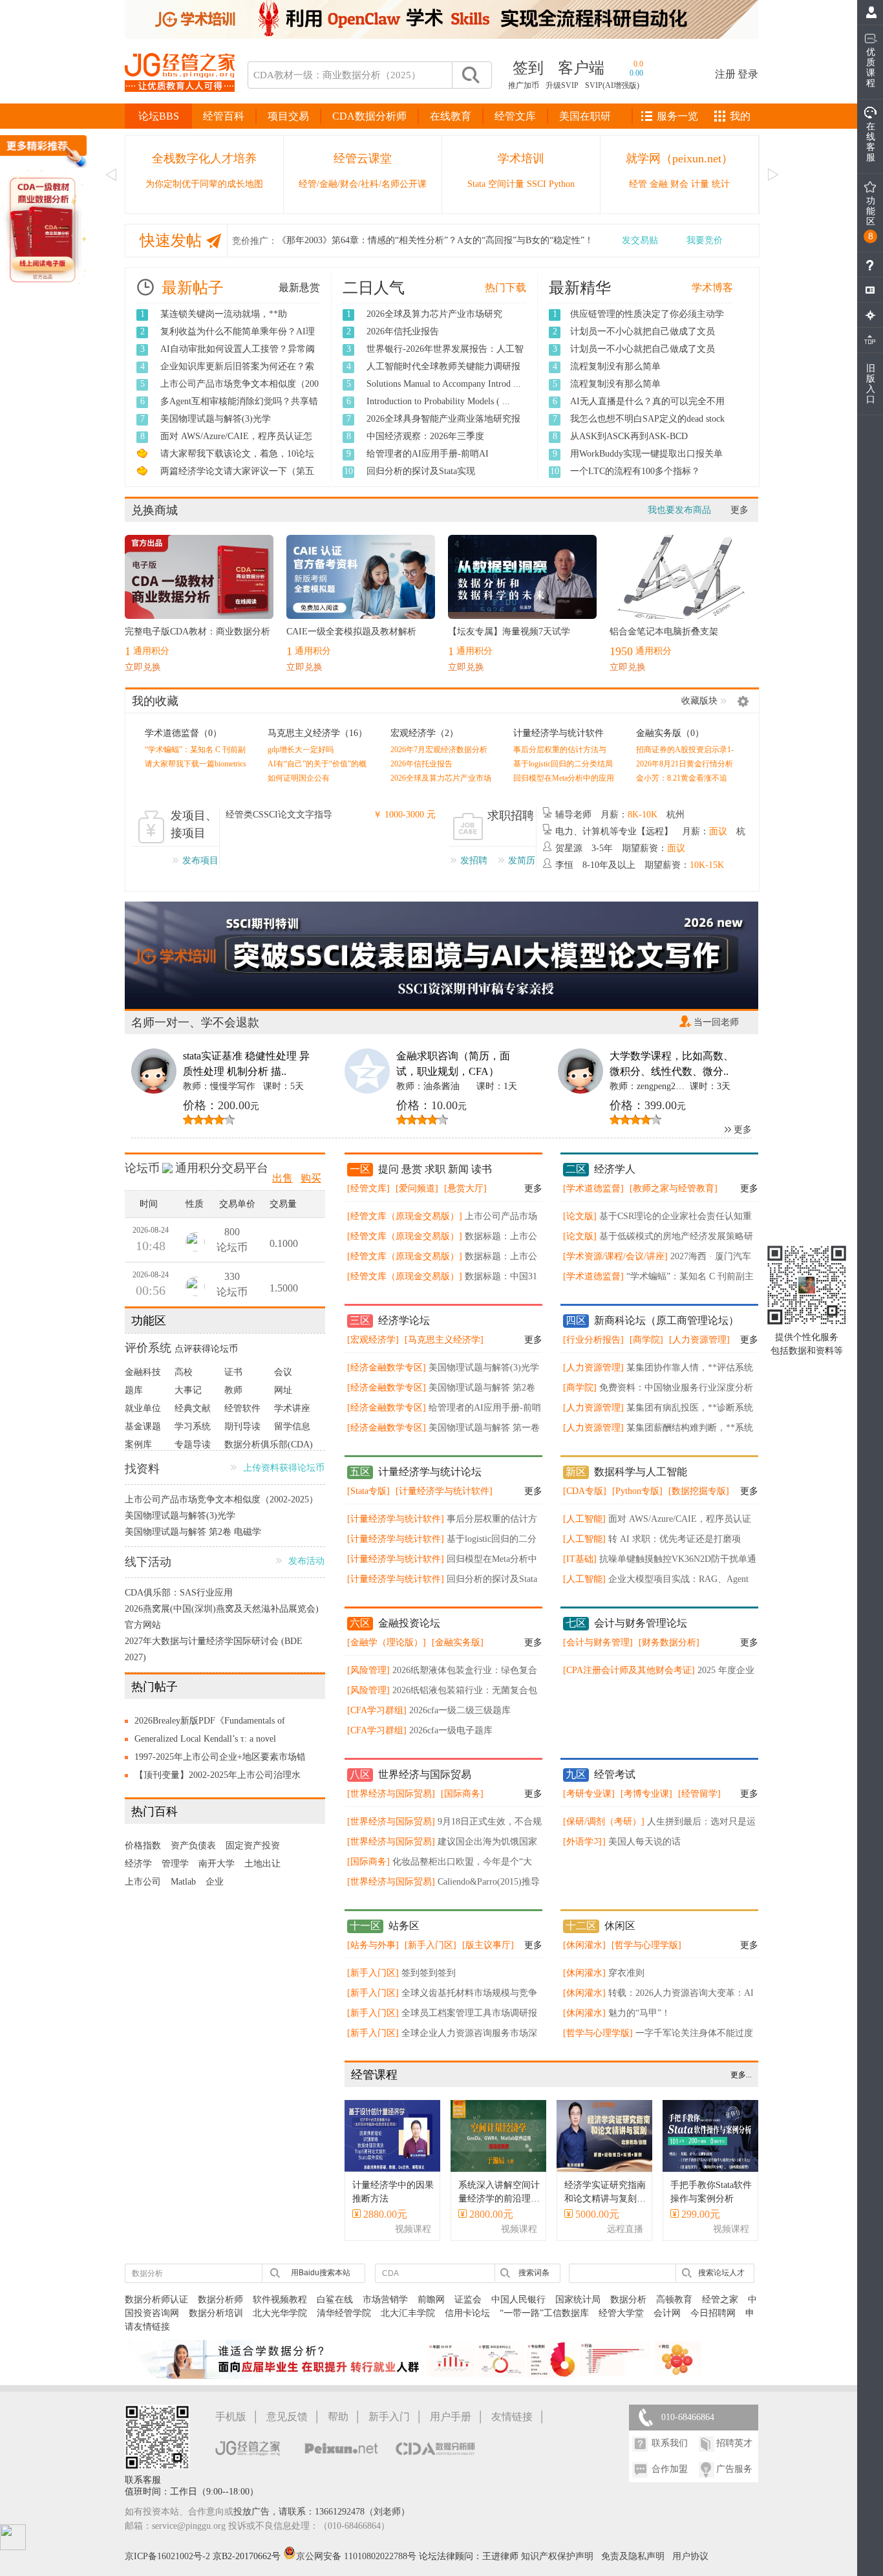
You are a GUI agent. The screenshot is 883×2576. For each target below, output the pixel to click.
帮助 (338, 2417)
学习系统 (193, 1426)
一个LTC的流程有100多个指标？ (635, 471)
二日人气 (374, 288)
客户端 (581, 68)
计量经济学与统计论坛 (430, 1472)
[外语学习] (584, 1842)
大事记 (188, 1390)
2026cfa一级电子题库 (451, 1730)
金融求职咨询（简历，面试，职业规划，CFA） (453, 1064)
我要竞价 (705, 240)
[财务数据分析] (669, 1642)
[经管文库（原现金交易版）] (405, 1216)
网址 (283, 1390)
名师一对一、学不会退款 (195, 1023)
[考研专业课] (589, 1794)
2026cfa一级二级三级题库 (460, 1710)
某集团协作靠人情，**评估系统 (690, 1368)
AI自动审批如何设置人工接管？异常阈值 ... (238, 356)
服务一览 (677, 116)
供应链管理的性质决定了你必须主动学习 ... (647, 321)
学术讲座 (292, 1408)
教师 (233, 1390)
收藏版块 (699, 701)
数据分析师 (220, 2300)
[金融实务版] (458, 1642)
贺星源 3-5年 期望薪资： (620, 848)
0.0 (638, 64)
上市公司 (143, 1882)
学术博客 (712, 287)
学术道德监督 (172, 733)
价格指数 (143, 1845)
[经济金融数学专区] (387, 1368)
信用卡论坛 (467, 2313)
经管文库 (515, 116)
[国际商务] (462, 1794)
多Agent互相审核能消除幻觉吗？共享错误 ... (239, 408)
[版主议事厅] (488, 1945)
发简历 (522, 860)
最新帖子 (193, 288)
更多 (739, 510)
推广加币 (524, 85)
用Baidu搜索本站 (321, 2273)
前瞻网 (431, 2300)
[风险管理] (368, 1670)
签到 (528, 68)
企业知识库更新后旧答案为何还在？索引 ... (237, 373)
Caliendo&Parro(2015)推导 (489, 1882)
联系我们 (670, 2443)
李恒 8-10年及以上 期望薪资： (640, 865)
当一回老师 (716, 1022)
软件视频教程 (280, 2300)
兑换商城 (154, 510)
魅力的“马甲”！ (639, 2013)
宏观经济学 (413, 733)
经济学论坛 (404, 1320)
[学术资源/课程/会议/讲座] (615, 1256)
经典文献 (193, 1408)
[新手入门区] (431, 1945)
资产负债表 (193, 1845)
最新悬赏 (299, 287)
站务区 (404, 1926)
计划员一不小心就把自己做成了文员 (643, 331)
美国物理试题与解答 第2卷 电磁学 (193, 1532)
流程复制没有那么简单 (615, 366)
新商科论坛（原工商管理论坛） (666, 1320)
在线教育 (451, 116)
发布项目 (200, 860)
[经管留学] (699, 1794)
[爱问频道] (417, 1188)
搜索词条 (534, 2273)
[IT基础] (580, 1559)
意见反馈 (287, 2417)
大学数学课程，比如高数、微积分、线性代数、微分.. (672, 1064)
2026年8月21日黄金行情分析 (685, 764)
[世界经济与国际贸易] (391, 1794)
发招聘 (474, 860)
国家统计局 (578, 2300)
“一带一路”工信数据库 (544, 2313)
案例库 (138, 1445)
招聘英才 (734, 2443)
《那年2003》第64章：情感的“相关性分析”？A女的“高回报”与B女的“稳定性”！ (435, 240)
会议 (283, 1372)
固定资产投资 (253, 1845)
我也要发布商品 (679, 510)
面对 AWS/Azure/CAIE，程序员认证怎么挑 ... (236, 443)
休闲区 (620, 1926)
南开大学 (217, 1864)
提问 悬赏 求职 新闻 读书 (435, 1169)
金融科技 (143, 1372)
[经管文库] (368, 1188)
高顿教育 (674, 2300)
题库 (134, 1390)
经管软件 (242, 1408)
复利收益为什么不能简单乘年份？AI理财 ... (238, 338)
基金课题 (143, 1426)
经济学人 (615, 1169)
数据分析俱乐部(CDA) (269, 1445)
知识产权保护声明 (557, 2556)
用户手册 (451, 2417)
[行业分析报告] (593, 1340)
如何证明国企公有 (299, 778)
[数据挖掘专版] (699, 1491)
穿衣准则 (626, 1973)
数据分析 (628, 2300)
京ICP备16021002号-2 (167, 2556)
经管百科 (224, 116)
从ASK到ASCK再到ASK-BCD (629, 436)
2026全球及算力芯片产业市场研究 (434, 314)
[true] (470, 75)
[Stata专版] (368, 1491)
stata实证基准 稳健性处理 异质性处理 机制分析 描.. (246, 1064)
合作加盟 (670, 2469)
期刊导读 (242, 1426)
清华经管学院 (344, 2313)
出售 (282, 1178)
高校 (184, 1372)
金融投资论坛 (409, 1623)
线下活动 (148, 1562)
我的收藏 (155, 701)
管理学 (175, 1864)
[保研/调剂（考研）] (604, 1822)
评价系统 (148, 1348)
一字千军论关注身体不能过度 (694, 2033)
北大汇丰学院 (408, 2313)
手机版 (231, 2417)
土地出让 (262, 1864)
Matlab (183, 1882)
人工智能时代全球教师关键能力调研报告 (443, 373)
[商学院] (646, 1340)
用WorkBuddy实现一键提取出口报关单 (646, 454)
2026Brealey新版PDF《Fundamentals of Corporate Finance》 (210, 1723)
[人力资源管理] (699, 1340)
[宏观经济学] (373, 1340)
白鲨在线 (335, 2300)
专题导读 (193, 1445)
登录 (748, 74)
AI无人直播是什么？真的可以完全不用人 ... (647, 408)
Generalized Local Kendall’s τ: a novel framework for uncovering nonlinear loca (210, 1741)
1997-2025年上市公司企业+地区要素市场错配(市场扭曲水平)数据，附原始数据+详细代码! (220, 1759)
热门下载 (505, 287)
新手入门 (389, 2417)
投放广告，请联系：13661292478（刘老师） (322, 2512)
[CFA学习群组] (377, 1710)
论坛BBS (159, 116)
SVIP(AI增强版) (612, 85)
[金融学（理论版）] (387, 1642)
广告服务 (734, 2469)
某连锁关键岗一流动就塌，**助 (224, 314)
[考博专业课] (646, 1794)
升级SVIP (562, 85)
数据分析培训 (216, 2313)
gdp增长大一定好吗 (301, 750)
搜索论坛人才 (721, 2273)
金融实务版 (659, 733)
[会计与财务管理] (598, 1642)
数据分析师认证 (156, 2300)
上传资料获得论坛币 (284, 1468)
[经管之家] (180, 103)
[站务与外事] (373, 1945)
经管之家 (720, 2300)
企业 (215, 1882)
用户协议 (690, 2556)
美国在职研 (585, 116)
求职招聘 (511, 816)
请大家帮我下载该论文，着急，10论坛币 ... (237, 460)
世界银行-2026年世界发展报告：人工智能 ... (445, 356)
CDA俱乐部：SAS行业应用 (179, 1593)
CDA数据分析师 (369, 116)
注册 (725, 74)
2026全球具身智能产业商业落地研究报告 (443, 426)
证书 (233, 1372)
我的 (740, 116)
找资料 (142, 1469)
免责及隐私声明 (633, 2556)
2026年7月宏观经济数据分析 (439, 750)
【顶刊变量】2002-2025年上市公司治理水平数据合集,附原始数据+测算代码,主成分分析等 (221, 1777)
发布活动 (306, 1561)
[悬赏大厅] (465, 1188)
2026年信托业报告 (403, 331)
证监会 (468, 2300)
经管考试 (615, 1774)
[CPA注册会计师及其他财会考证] (629, 1670)
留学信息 (292, 1426)
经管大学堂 (621, 2313)
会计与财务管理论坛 (641, 1623)
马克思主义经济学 (304, 733)
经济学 (138, 1864)
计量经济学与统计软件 (559, 733)
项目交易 (288, 116)
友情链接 (512, 2417)
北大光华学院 (280, 2313)
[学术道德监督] (593, 1188)
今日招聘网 (713, 2313)
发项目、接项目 (194, 824)
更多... (741, 2075)
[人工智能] (584, 1519)
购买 (311, 1178)
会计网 (667, 2313)
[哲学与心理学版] (646, 1945)
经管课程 (374, 2075)
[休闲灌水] (584, 1945)
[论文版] (580, 1216)
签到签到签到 (429, 1973)
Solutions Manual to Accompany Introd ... (444, 384)
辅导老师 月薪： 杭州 (620, 815)
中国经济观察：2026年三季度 (425, 436)
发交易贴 (640, 240)
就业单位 (143, 1408)
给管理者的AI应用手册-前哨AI (428, 454)
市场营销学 (385, 2300)
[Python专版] (637, 1491)
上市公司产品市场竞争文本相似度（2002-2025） (221, 1499)
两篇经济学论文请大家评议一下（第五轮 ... (237, 478)
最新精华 (580, 288)
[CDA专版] (585, 1491)
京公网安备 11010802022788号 (357, 2556)
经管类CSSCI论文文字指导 (279, 815)
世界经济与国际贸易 (425, 1774)
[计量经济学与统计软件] (444, 1491)
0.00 (636, 73)
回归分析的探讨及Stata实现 (421, 471)
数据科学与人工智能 (641, 1472)
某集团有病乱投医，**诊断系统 (690, 1408)
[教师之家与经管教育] (674, 1188)
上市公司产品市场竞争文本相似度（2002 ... (239, 391)
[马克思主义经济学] (444, 1340)
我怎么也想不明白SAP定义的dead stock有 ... (647, 426)
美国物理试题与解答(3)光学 (216, 419)
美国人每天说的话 (644, 1842)
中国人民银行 (518, 2300)
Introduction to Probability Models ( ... (438, 401)
